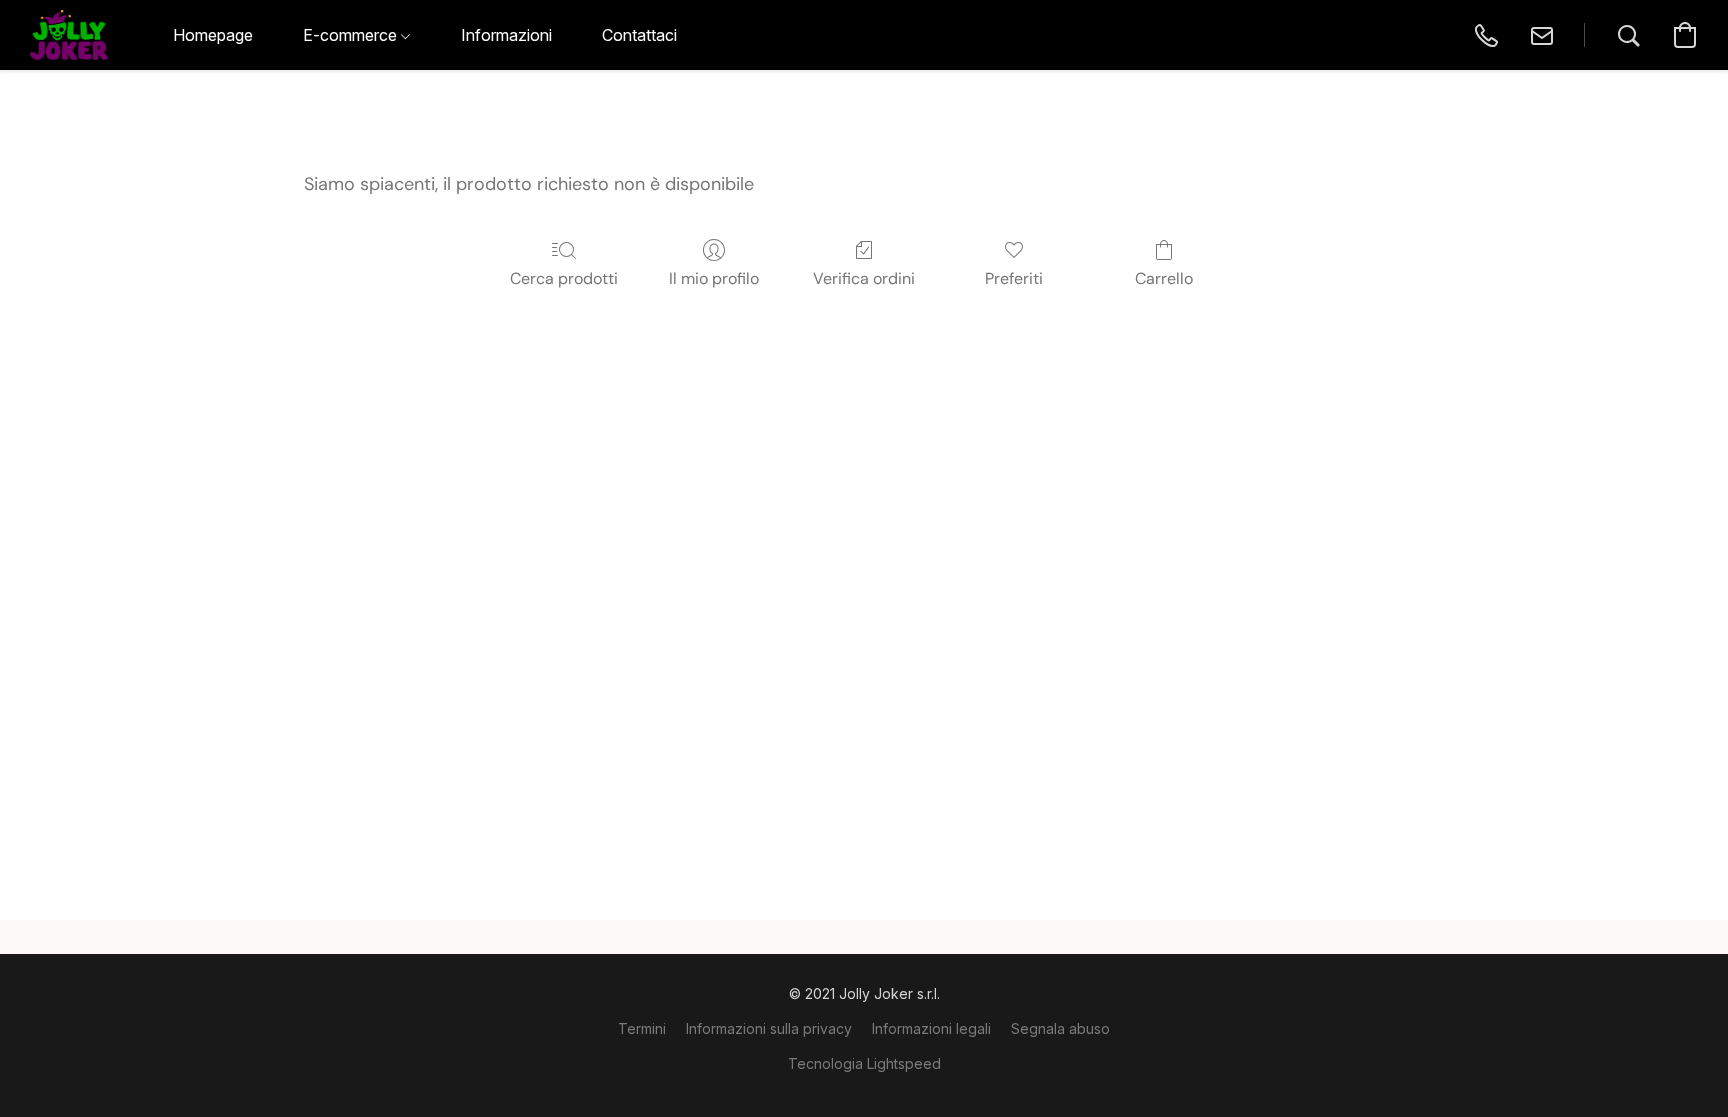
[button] (69, 35)
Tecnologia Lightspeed (864, 1063)
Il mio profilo (714, 278)
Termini (642, 1028)
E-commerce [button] (352, 35)
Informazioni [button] (506, 35)
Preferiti (1014, 278)
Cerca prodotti (564, 278)
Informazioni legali (931, 1028)
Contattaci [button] (639, 35)
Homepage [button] (213, 35)
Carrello (1164, 278)
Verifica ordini (864, 278)
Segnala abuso (1060, 1028)
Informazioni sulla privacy (769, 1028)
